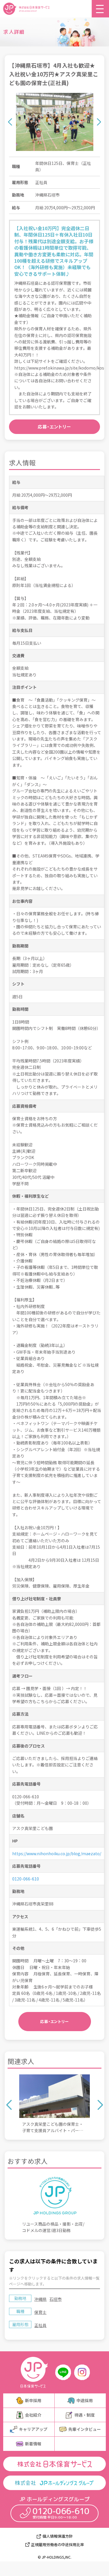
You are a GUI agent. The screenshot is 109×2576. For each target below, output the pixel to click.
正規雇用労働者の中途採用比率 (58, 2545)
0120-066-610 (26, 1879)
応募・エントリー (54, 427)
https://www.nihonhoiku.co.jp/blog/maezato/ (57, 1853)
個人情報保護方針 (58, 2536)
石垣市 (56, 2299)
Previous (10, 122)
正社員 (40, 2325)
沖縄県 (40, 2299)
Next (99, 122)
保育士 (40, 2312)
